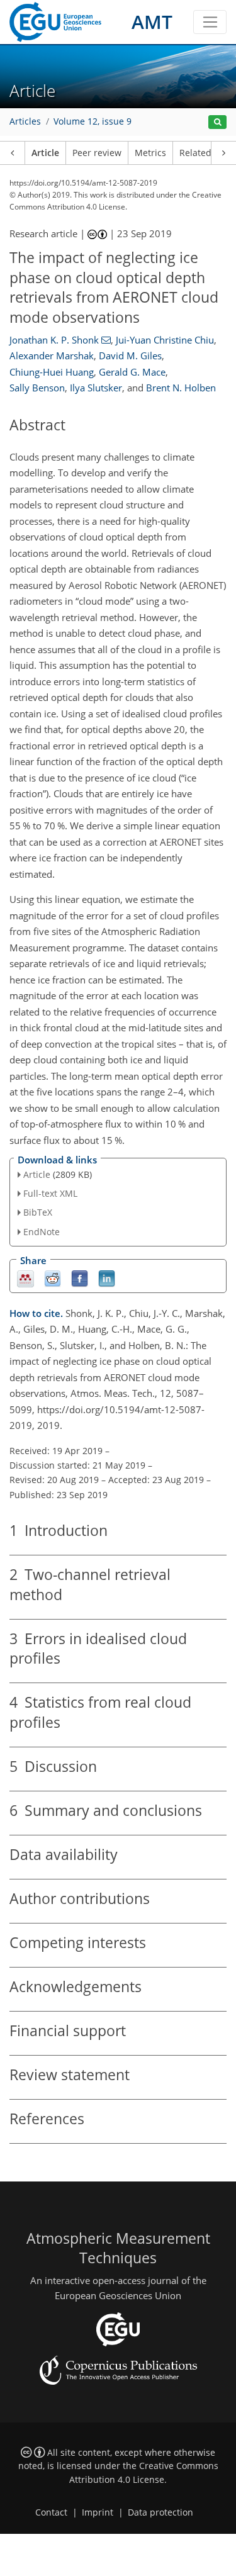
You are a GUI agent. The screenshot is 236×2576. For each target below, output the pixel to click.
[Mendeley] (25, 1278)
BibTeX (38, 1212)
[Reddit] (53, 1278)
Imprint (98, 2512)
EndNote (42, 1232)
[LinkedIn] (107, 1278)
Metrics (150, 153)
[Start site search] (217, 122)
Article (45, 153)
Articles (25, 121)
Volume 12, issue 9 (93, 121)
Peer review (97, 153)
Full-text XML (50, 1193)
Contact (51, 2512)
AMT (152, 22)
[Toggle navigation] (210, 22)
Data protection (160, 2512)
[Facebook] (80, 1278)
